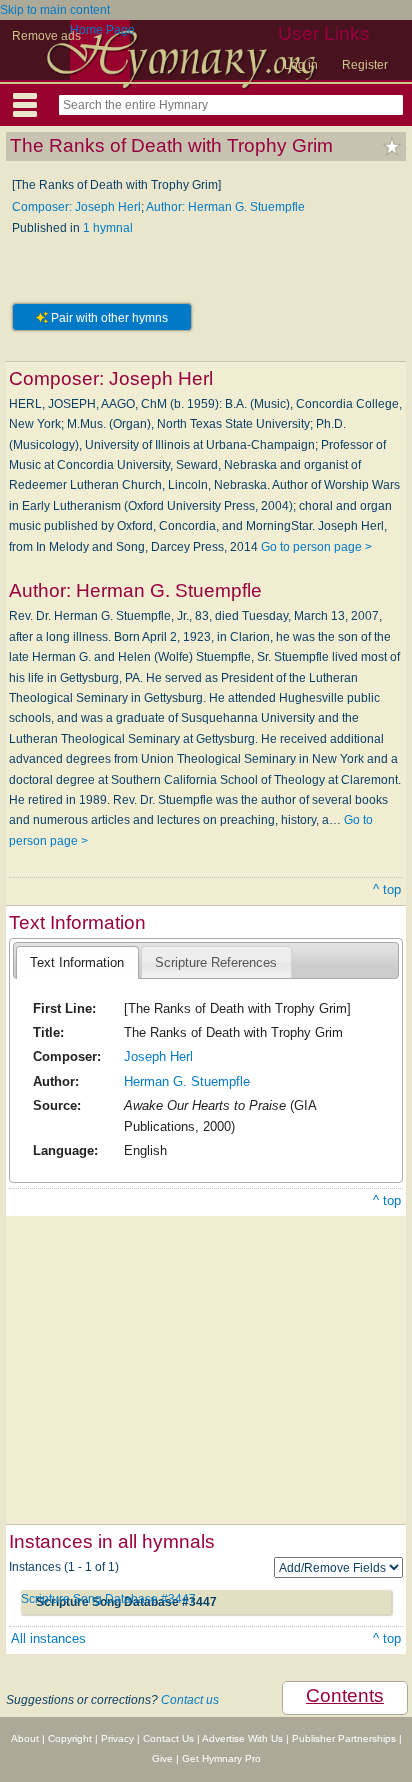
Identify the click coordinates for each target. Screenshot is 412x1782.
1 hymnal (108, 228)
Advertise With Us (242, 1738)
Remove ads (46, 36)
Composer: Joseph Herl (76, 207)
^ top (387, 889)
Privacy (117, 1738)
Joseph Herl (158, 1056)
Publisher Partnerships (344, 1738)
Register (365, 65)
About (25, 1738)
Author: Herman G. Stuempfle (225, 207)
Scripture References (216, 962)
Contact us (190, 1700)
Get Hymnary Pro (221, 1758)
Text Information (77, 962)
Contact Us (168, 1738)
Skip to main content (55, 10)
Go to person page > (316, 547)
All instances (48, 1638)
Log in (301, 65)
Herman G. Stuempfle (187, 1081)
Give (162, 1758)
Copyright (70, 1738)
